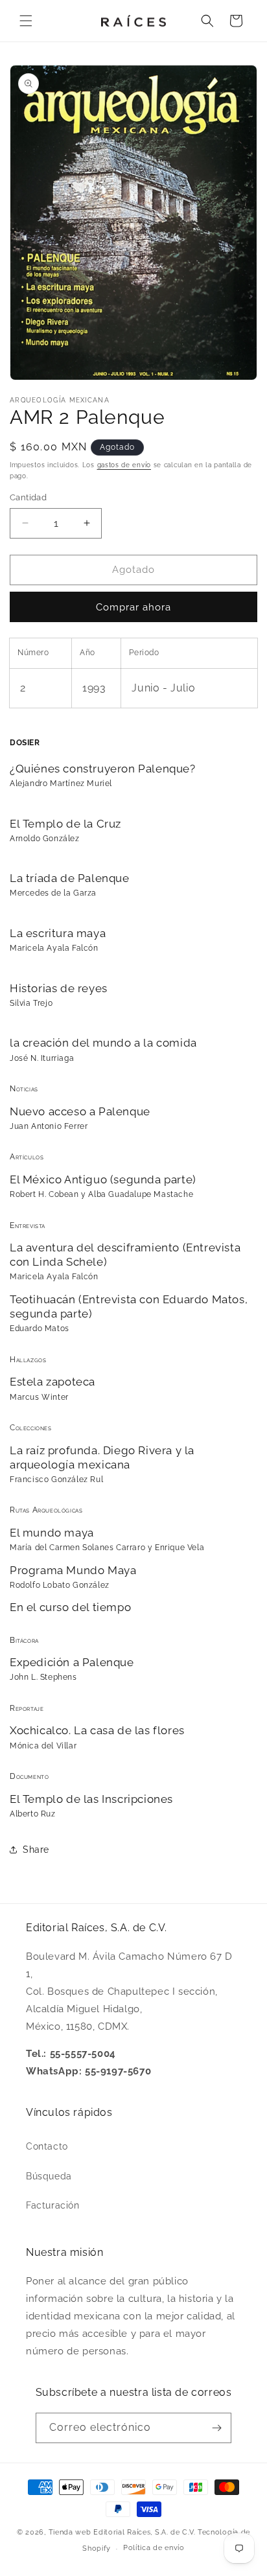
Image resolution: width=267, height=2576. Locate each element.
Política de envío (154, 2548)
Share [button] (36, 1850)
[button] (26, 21)
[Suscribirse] (216, 2428)
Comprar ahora (133, 607)
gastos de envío (124, 465)
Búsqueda (49, 2176)
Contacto (47, 2146)
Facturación (53, 2205)
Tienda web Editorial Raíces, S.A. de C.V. (122, 2532)
